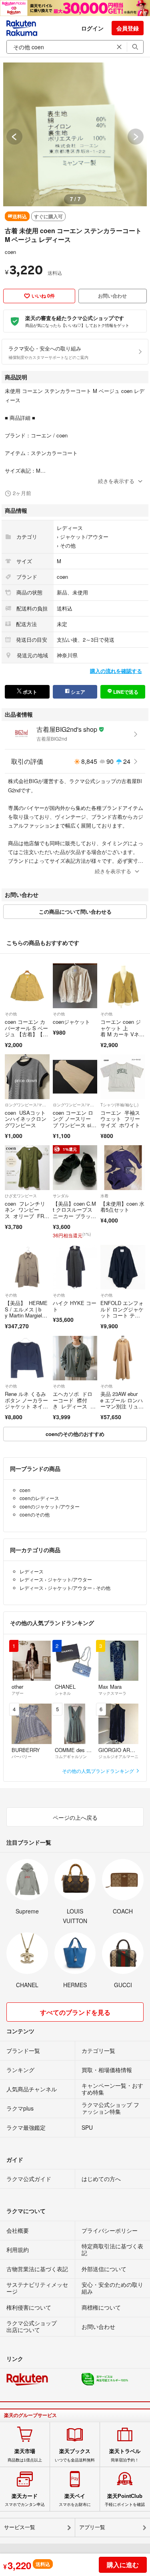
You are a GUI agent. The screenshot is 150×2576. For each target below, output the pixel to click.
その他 (68, 545)
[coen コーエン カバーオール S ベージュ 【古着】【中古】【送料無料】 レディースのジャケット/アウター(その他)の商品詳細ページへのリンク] (27, 986)
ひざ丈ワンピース (21, 1196)
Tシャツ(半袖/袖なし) (119, 1105)
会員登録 (128, 28)
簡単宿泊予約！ (125, 2455)
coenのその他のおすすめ (75, 1434)
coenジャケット (71, 1022)
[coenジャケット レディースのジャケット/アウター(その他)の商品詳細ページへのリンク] (75, 986)
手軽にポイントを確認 (125, 2500)
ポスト (29, 692)
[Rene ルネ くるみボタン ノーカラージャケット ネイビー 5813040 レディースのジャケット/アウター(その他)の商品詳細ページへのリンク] (27, 1358)
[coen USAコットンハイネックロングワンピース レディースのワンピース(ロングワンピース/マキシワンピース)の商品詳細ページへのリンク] (27, 1077)
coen (10, 252)
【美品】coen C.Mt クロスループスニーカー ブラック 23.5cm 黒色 (74, 1213)
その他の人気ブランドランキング (99, 1771)
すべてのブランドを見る (75, 2012)
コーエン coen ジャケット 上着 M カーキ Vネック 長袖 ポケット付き (122, 1034)
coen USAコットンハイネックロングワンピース (26, 1119)
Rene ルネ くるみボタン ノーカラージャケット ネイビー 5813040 (26, 1403)
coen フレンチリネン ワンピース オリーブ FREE (26, 1213)
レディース (70, 528)
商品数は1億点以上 (25, 2455)
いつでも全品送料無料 (75, 2455)
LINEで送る (125, 692)
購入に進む (123, 2565)
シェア (77, 692)
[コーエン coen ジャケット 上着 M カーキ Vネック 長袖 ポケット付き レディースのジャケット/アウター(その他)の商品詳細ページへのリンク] (123, 986)
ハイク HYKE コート (75, 1306)
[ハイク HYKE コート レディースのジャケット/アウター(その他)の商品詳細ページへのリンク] (75, 1267)
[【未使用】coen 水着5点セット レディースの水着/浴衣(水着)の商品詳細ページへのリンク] (123, 1168)
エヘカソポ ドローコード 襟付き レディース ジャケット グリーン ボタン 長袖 (74, 1406)
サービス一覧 (20, 2527)
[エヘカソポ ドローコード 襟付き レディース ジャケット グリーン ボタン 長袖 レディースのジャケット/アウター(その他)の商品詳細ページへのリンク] (75, 1358)
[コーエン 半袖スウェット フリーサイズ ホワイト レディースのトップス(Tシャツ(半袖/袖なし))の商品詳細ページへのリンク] (123, 1077)
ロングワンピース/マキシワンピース (27, 1105)
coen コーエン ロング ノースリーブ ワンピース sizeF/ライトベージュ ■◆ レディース (75, 1125)
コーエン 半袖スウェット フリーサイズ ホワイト (120, 1119)
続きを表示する (116, 481)
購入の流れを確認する (116, 671)
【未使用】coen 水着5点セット (122, 1207)
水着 (104, 1196)
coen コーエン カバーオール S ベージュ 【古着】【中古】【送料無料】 (26, 1031)
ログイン (92, 28)
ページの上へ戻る (75, 1817)
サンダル (61, 1196)
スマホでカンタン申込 (25, 2500)
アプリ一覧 (92, 2527)
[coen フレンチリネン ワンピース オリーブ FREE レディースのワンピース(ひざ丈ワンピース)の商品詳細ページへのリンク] (27, 1168)
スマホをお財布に (75, 2500)
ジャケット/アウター (84, 537)
